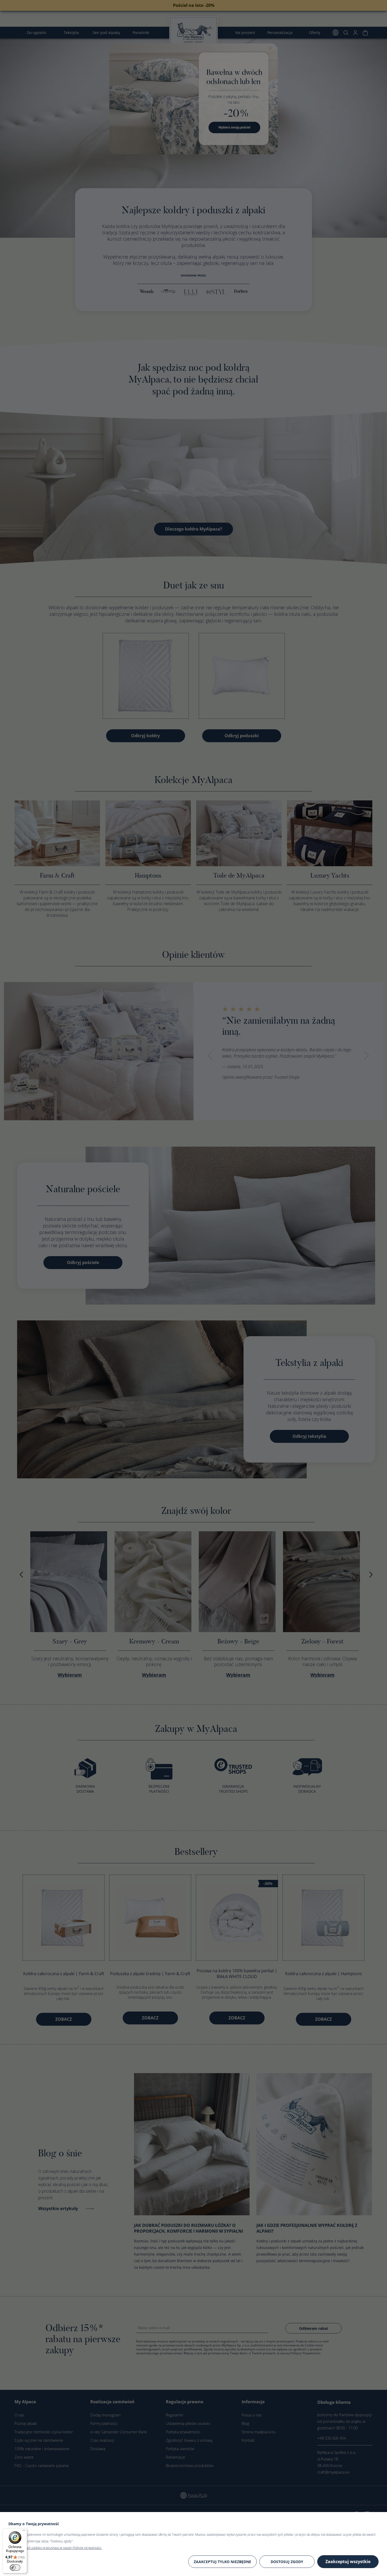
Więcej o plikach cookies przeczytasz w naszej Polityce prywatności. (55, 2548)
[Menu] (24, 2532)
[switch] (15, 2568)
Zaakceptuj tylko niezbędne (222, 2562)
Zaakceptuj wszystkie (348, 2562)
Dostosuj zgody (287, 2562)
